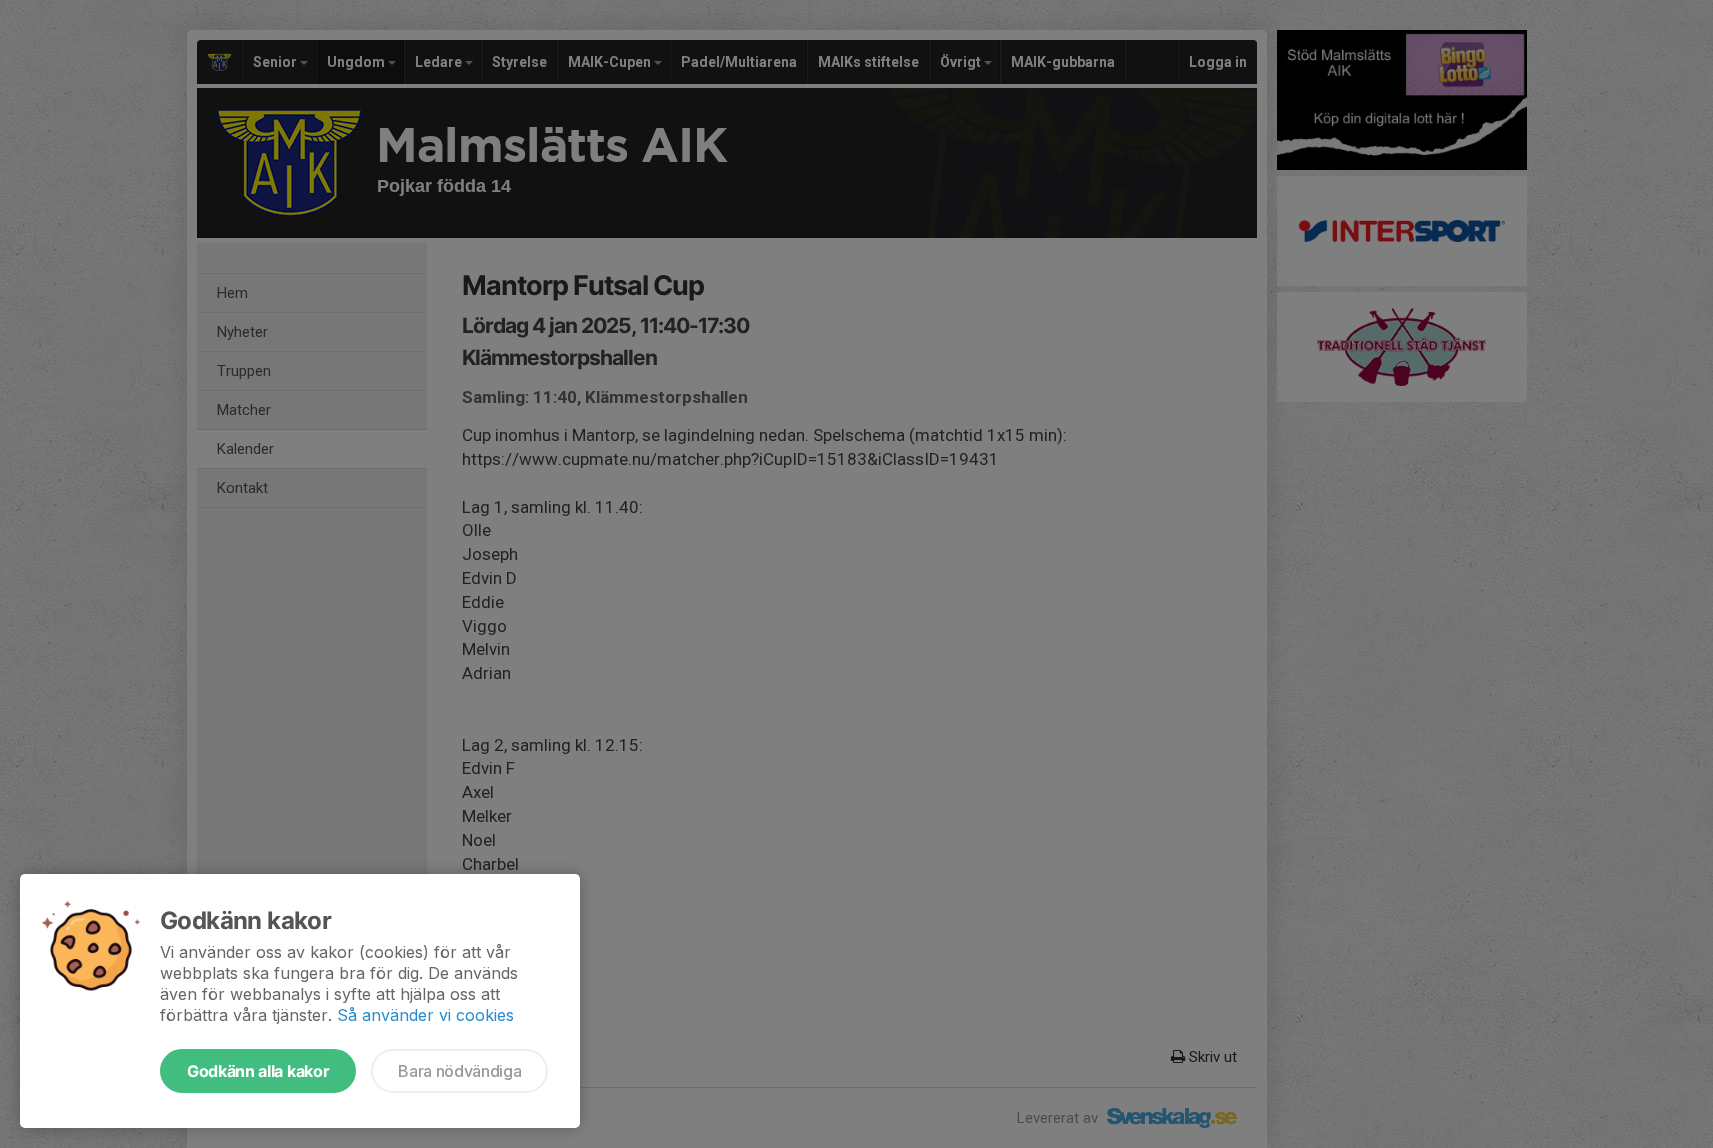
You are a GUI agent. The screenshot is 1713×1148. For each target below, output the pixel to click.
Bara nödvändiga (459, 1071)
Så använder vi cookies (425, 1015)
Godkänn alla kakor (258, 1071)
